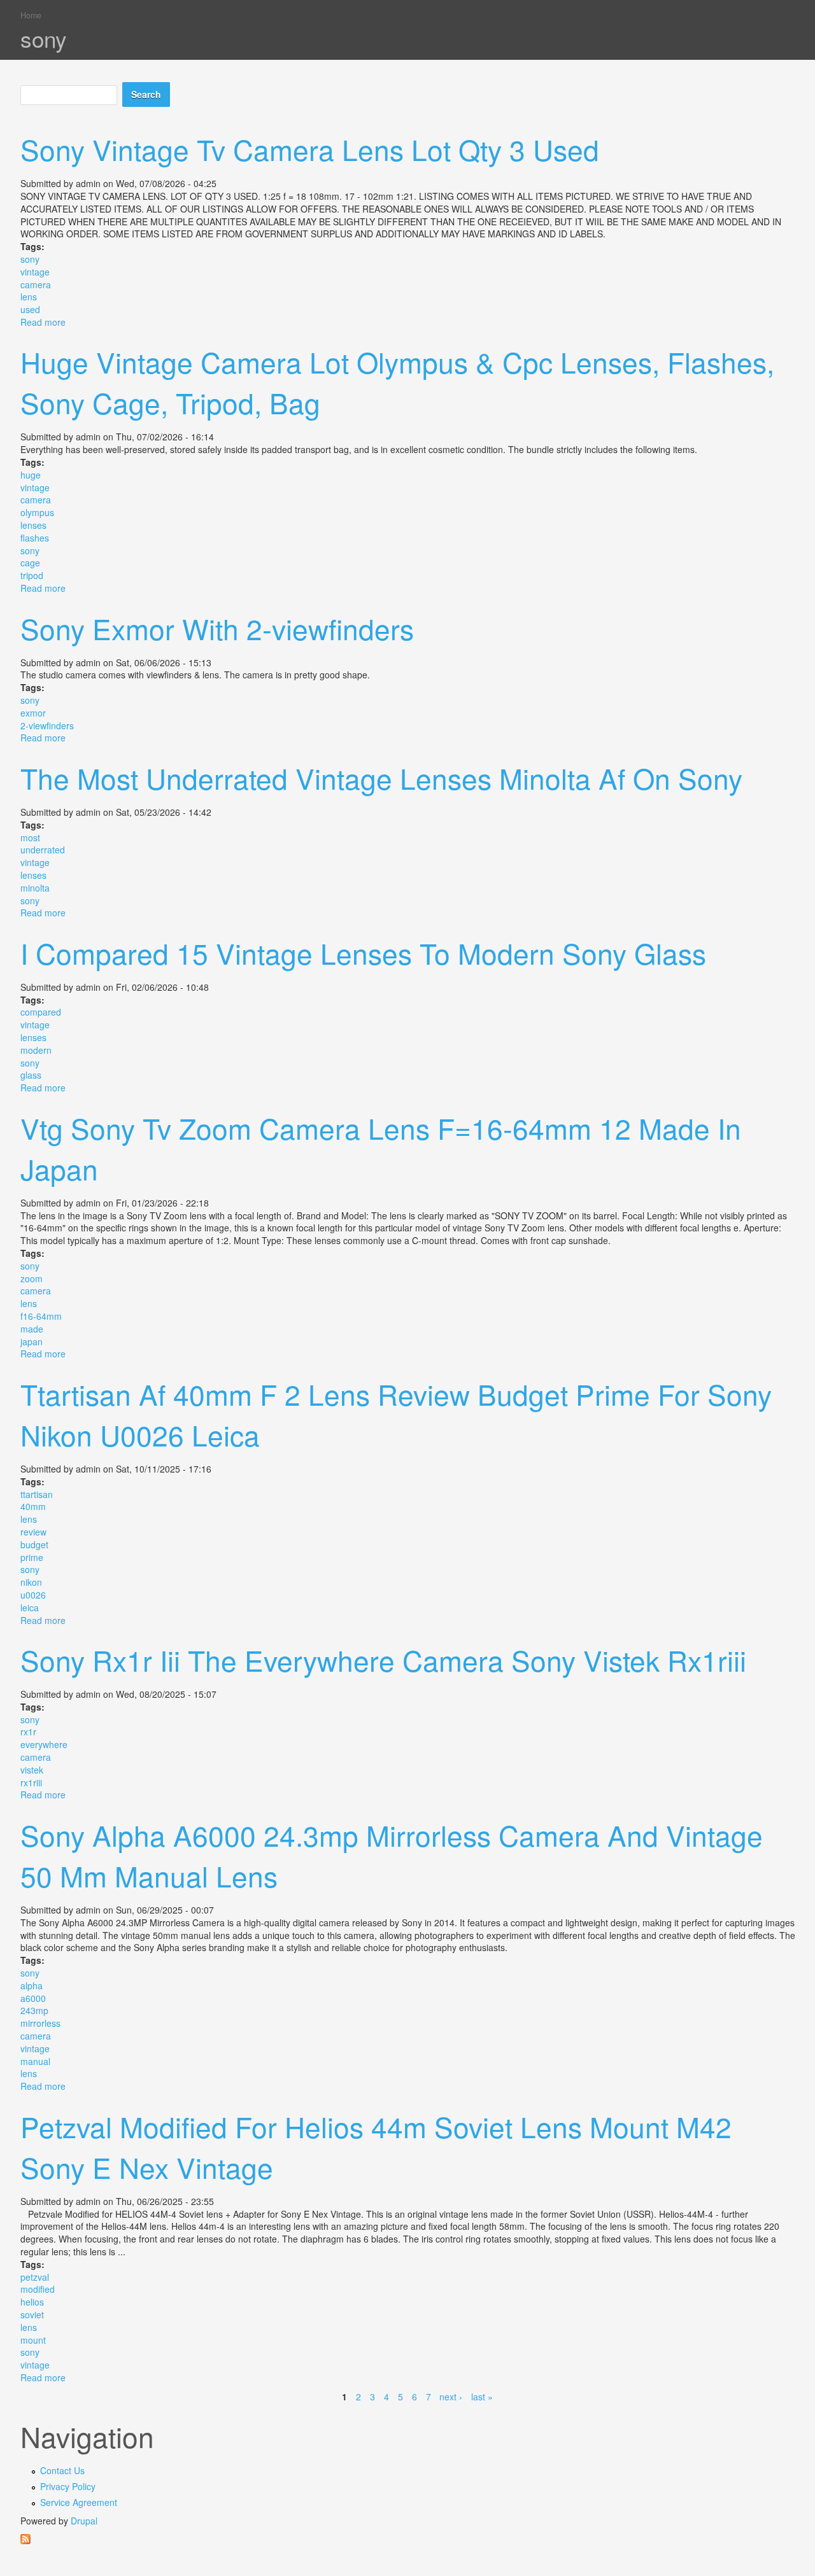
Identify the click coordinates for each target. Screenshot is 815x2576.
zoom (32, 1278)
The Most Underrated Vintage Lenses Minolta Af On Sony (381, 778)
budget (34, 1544)
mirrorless (40, 2023)
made (32, 1329)
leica (30, 1607)
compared (41, 1012)
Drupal (84, 2521)
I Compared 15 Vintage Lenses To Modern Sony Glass (363, 953)
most (30, 837)
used (30, 309)
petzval (35, 2277)
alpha (32, 1985)
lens (29, 297)
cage (30, 563)
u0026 (33, 1595)
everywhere (44, 1744)
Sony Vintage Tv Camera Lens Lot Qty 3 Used (310, 149)
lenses (33, 525)
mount (33, 2340)
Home (31, 15)
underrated (43, 850)
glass (31, 1075)
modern (36, 1050)
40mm (33, 1506)
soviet (32, 2314)
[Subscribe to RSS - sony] (408, 2539)
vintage (35, 272)
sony (30, 259)
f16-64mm (41, 1316)
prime (32, 1557)
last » (482, 2397)
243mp (34, 2010)
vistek (32, 1770)
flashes (35, 538)
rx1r (28, 1732)
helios (32, 2302)
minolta (35, 888)
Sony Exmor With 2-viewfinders (217, 628)
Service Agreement (79, 2502)
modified (38, 2289)
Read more (43, 322)
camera (36, 284)
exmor (33, 713)
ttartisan (37, 1494)
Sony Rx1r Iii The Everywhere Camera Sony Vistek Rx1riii (383, 1660)
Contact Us (62, 2470)
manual (35, 2061)
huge (31, 475)
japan (32, 1341)
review (33, 1532)
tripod (32, 575)
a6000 (33, 1998)
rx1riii (31, 1782)
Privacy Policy (68, 2486)
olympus (37, 512)
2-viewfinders (47, 725)
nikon (31, 1582)
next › (451, 2397)
